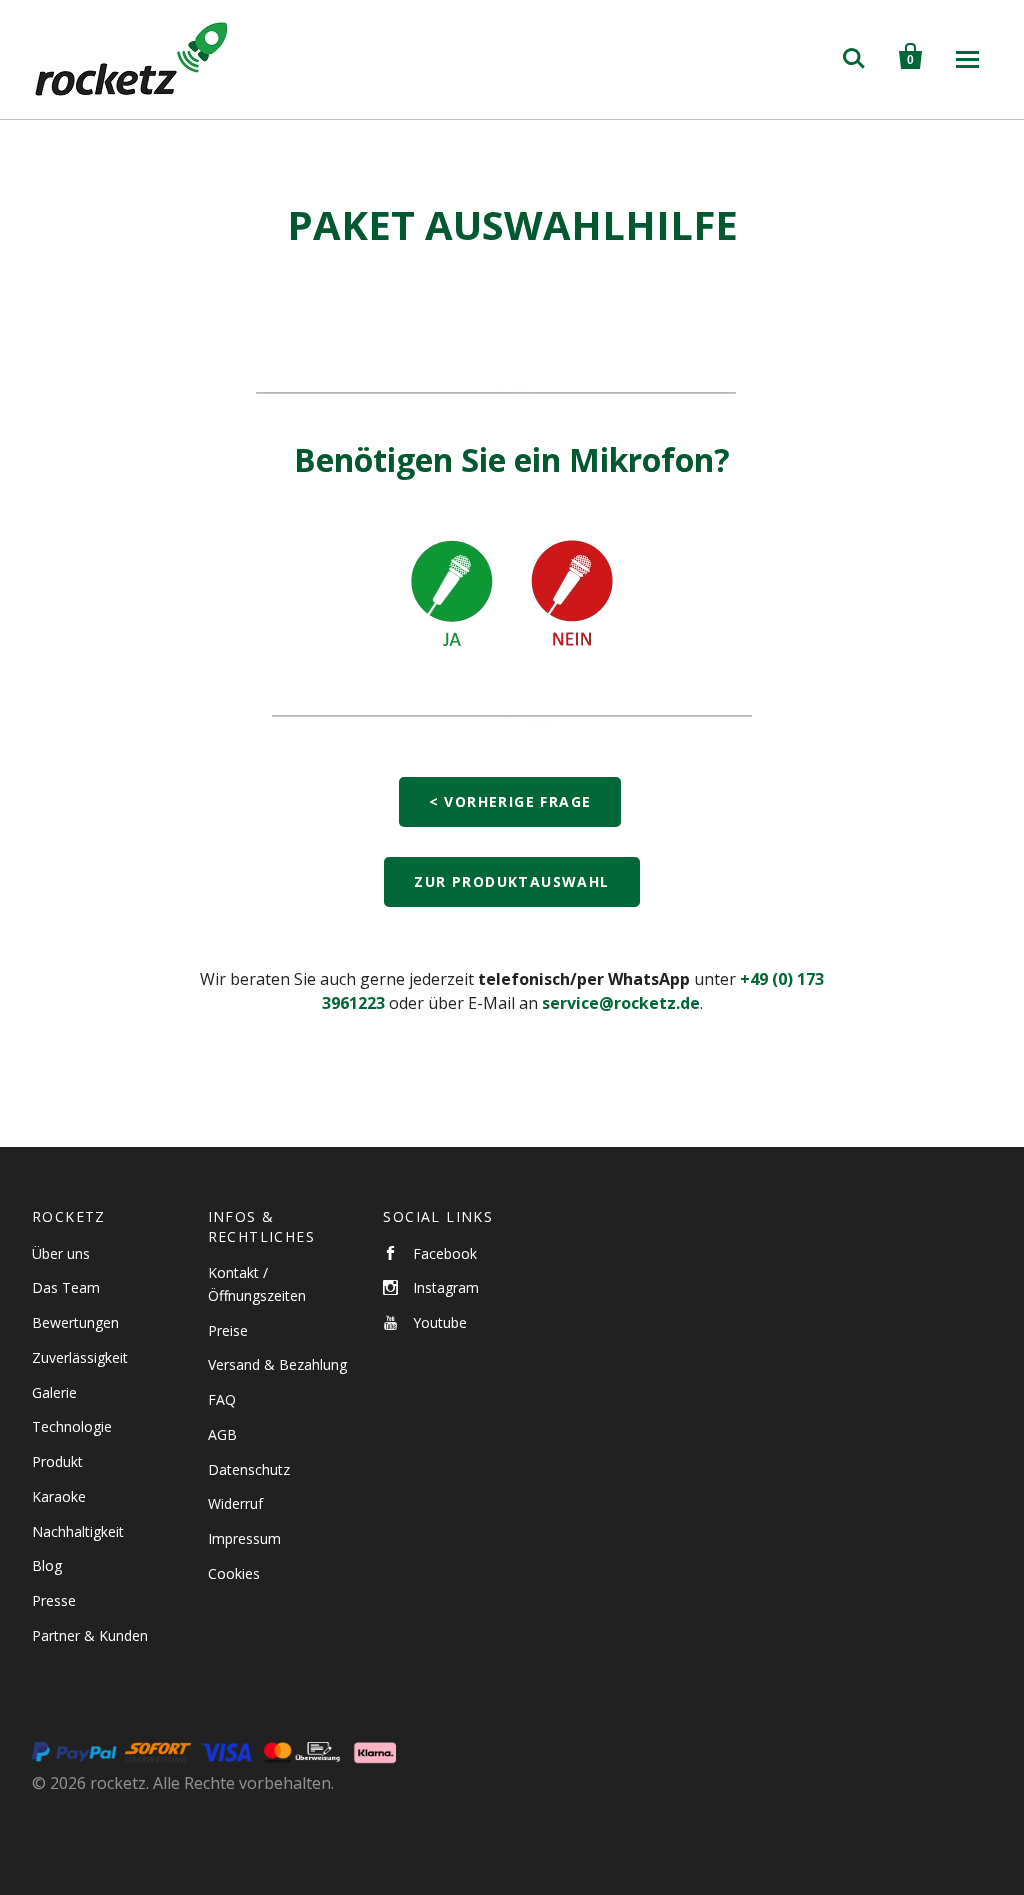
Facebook (445, 1253)
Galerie (54, 1392)
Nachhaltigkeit (78, 1531)
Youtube (440, 1322)
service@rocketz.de (621, 1003)
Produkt (57, 1461)
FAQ (222, 1399)
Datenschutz (249, 1469)
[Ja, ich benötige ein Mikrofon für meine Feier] (452, 668)
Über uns (61, 1253)
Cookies (234, 1573)
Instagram (446, 1287)
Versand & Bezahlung (277, 1364)
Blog (47, 1565)
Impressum (244, 1538)
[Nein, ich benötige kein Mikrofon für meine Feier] (572, 668)
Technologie (72, 1426)
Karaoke (59, 1496)
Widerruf (235, 1503)
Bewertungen (75, 1322)
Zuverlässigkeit (80, 1357)
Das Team (66, 1287)
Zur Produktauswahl (511, 881)
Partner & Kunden (90, 1635)
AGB (222, 1434)
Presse (54, 1600)
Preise (228, 1330)
